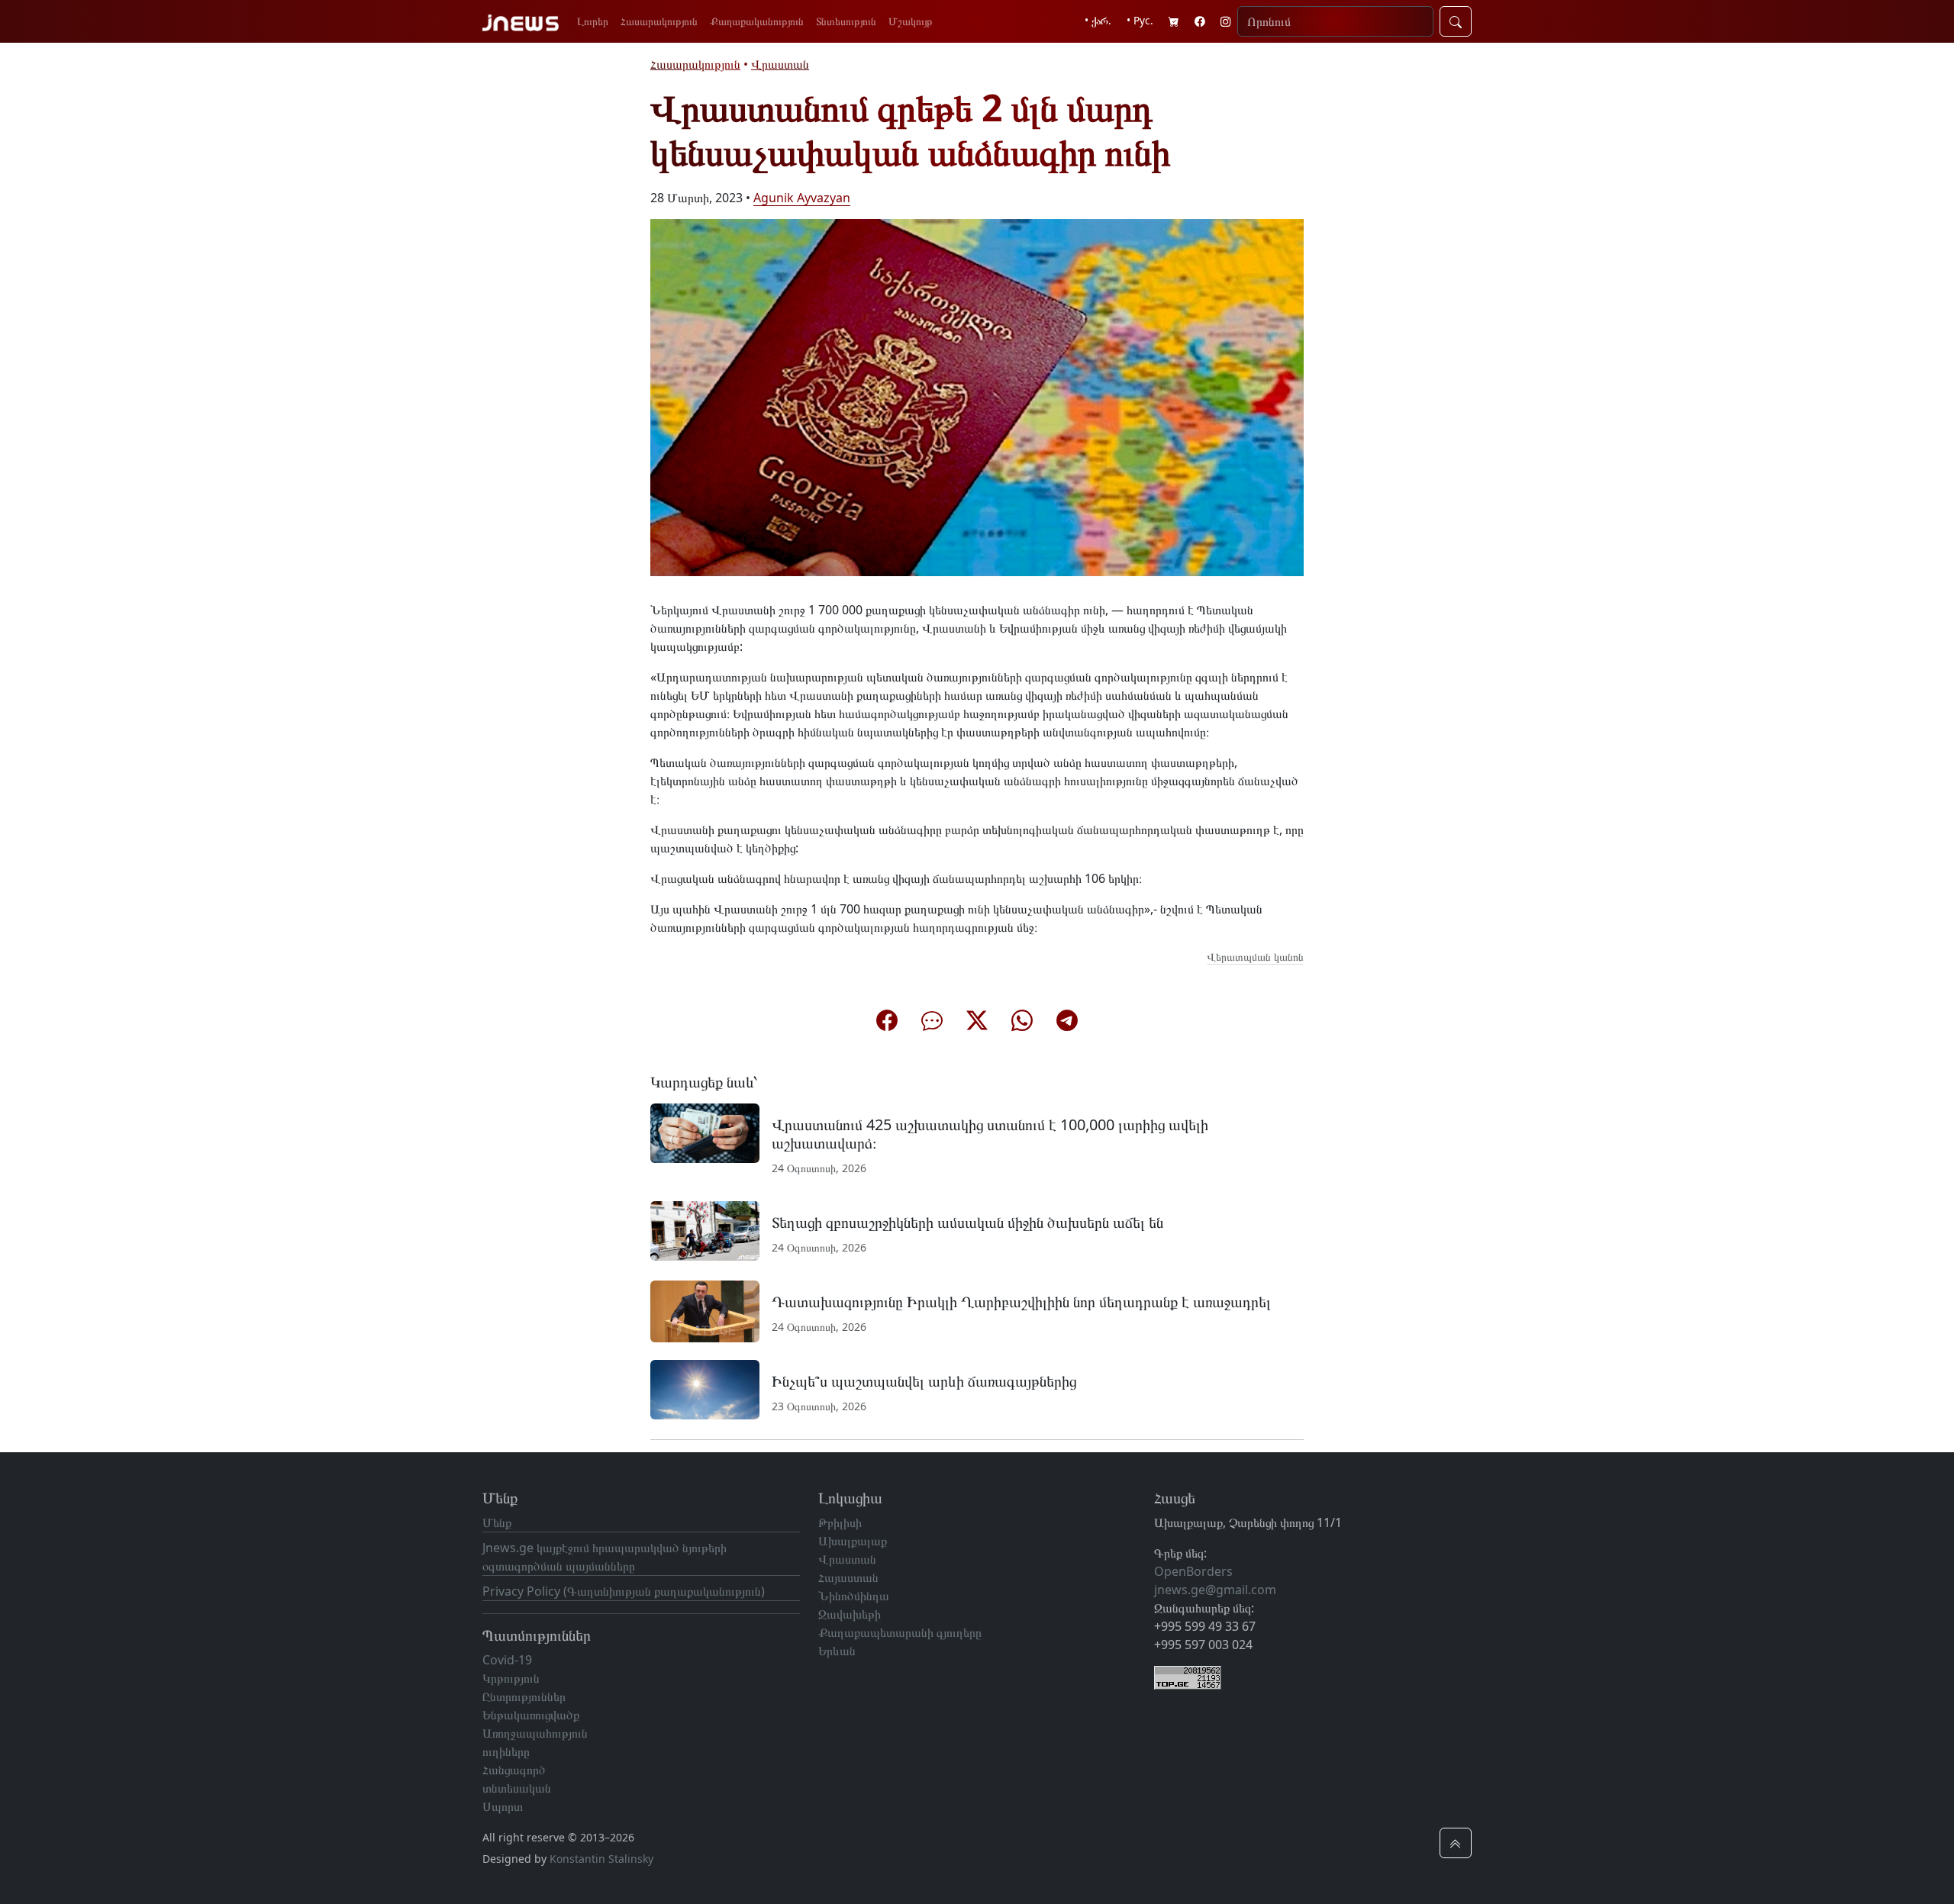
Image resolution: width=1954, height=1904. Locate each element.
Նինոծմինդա (854, 1596)
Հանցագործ (514, 1770)
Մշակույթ (911, 21)
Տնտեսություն (846, 21)
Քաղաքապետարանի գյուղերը (900, 1632)
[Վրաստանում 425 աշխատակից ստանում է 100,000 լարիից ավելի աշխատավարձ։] (705, 1132)
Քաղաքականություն (757, 21)
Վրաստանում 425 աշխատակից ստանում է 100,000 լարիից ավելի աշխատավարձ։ (990, 1134)
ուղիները (506, 1751)
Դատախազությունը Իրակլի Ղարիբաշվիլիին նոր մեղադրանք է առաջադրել (1021, 1302)
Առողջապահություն (535, 1733)
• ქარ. (1098, 20)
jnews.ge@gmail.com (1215, 1590)
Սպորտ (503, 1806)
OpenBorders (1193, 1571)
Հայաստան (848, 1577)
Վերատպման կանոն (1255, 957)
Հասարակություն (659, 21)
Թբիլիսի (840, 1522)
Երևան (837, 1651)
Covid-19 (507, 1660)
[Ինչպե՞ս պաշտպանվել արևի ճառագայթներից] (705, 1388)
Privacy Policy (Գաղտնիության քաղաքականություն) (624, 1591)
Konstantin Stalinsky (601, 1859)
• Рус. (1140, 20)
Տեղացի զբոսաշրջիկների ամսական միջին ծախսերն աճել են (967, 1222)
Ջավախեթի (850, 1614)
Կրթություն (511, 1678)
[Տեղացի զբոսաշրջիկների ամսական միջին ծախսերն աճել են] (705, 1229)
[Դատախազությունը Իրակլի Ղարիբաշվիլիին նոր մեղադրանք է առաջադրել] (705, 1310)
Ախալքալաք (853, 1541)
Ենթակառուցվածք (531, 1715)
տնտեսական (517, 1788)
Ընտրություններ (524, 1696)
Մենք (497, 1522)
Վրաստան (780, 64)
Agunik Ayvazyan (802, 198)
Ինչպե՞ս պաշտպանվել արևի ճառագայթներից (924, 1381)
